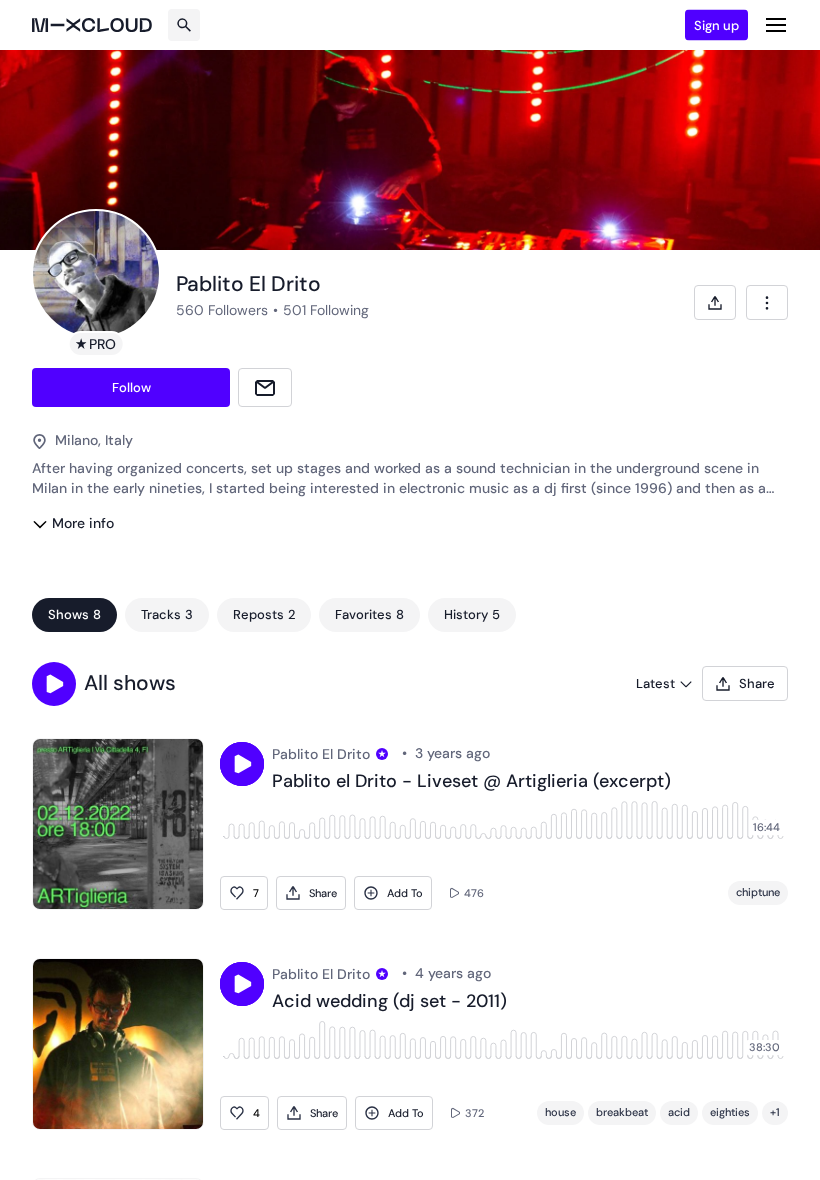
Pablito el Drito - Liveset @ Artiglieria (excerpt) (471, 782)
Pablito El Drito (321, 754)
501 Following (326, 310)
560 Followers (222, 310)
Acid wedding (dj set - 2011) (389, 1002)
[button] (54, 684)
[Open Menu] (776, 25)
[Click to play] (242, 764)
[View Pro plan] (382, 754)
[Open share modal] (715, 302)
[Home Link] (92, 25)
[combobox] (767, 302)
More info (83, 523)
